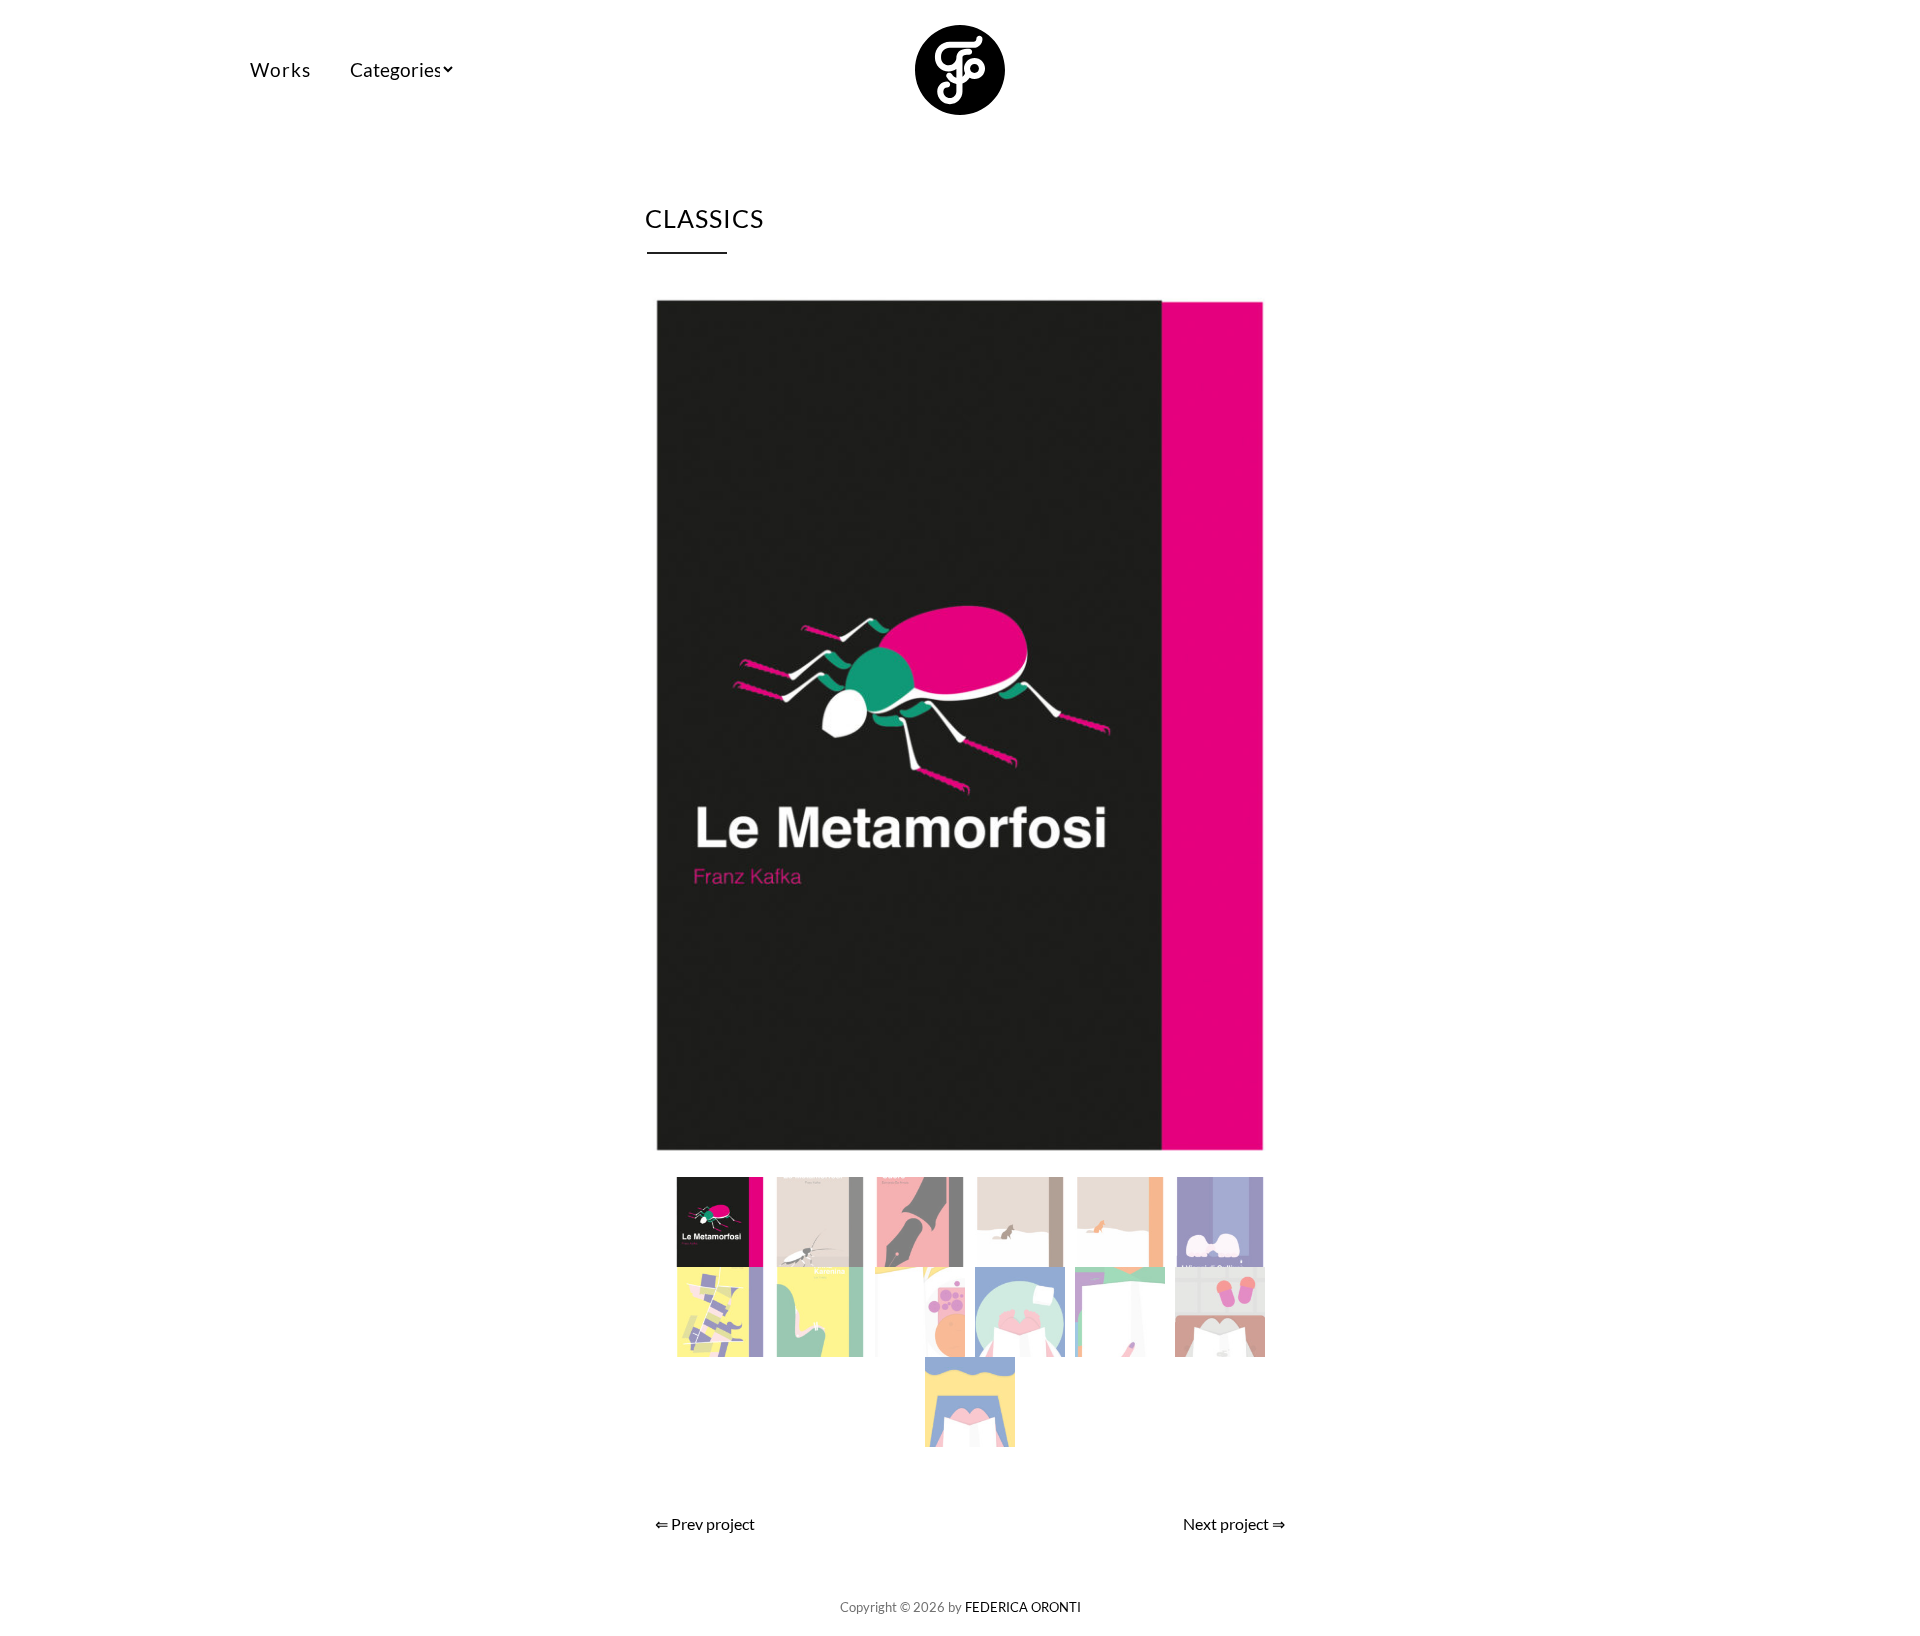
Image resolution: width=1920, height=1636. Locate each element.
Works (280, 69)
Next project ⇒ (1234, 1523)
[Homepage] (960, 104)
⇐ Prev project (705, 1523)
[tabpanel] (970, 726)
